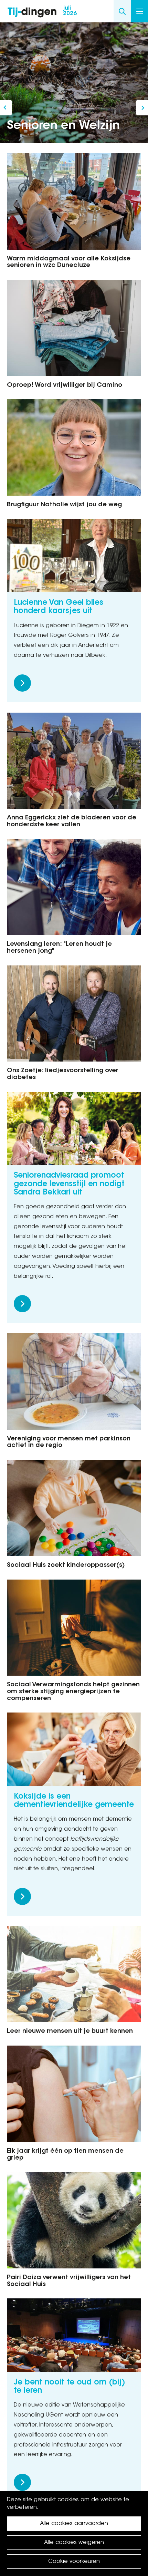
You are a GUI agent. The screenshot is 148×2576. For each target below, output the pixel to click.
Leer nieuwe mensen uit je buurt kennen (70, 2031)
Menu (139, 11)
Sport (142, 108)
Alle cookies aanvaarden (74, 2524)
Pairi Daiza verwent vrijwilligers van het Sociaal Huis (69, 2281)
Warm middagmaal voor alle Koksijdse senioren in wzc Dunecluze (69, 262)
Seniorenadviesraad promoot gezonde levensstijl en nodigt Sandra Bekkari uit (69, 1184)
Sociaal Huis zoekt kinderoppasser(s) (66, 1565)
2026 (70, 11)
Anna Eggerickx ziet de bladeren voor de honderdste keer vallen (72, 821)
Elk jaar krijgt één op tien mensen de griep (65, 2155)
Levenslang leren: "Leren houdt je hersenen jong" (59, 948)
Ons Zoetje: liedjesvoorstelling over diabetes (63, 1074)
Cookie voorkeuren (74, 2562)
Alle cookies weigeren (74, 2543)
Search (122, 11)
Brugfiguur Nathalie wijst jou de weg (64, 505)
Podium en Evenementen (6, 108)
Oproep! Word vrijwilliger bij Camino (65, 385)
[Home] (32, 11)
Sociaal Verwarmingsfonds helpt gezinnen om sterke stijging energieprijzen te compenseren (73, 1692)
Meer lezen (22, 683)
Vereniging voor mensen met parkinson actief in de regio (69, 1442)
